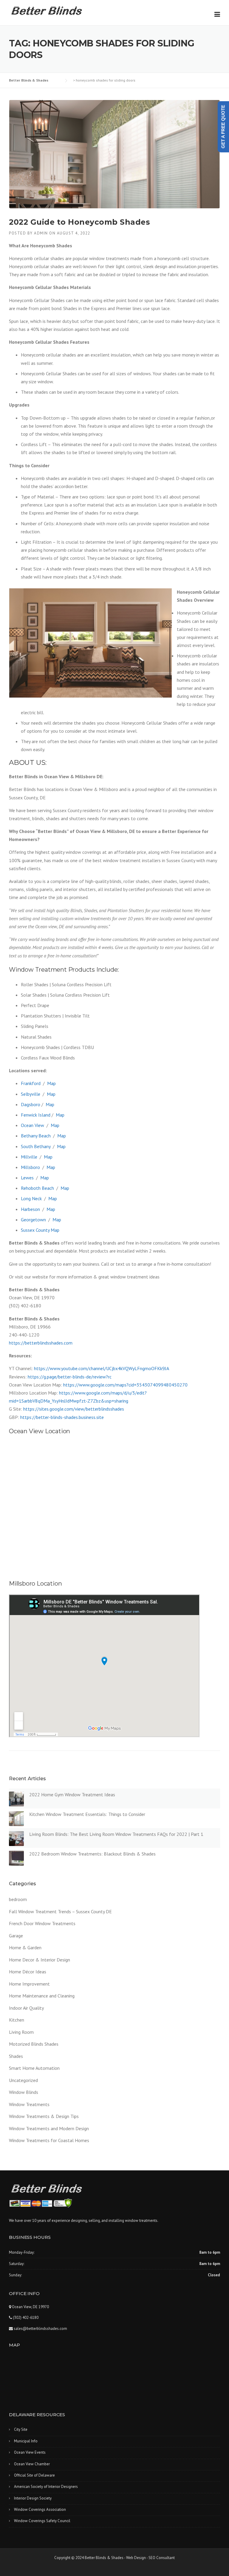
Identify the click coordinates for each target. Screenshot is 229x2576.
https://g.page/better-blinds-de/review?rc (70, 1377)
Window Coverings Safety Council (42, 2521)
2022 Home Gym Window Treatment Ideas (72, 1795)
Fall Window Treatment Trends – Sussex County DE (60, 1911)
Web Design (136, 2558)
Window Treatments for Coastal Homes (49, 2140)
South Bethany (36, 1146)
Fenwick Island (36, 1115)
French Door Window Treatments (42, 1923)
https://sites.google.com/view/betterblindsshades (74, 1409)
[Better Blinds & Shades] (47, 10)
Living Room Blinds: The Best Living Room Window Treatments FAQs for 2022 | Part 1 (116, 1834)
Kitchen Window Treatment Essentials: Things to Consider (87, 1814)
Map (51, 1083)
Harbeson (30, 1209)
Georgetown (33, 1220)
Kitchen (17, 2020)
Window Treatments (29, 2104)
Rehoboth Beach (37, 1188)
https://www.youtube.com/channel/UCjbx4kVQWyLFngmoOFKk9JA (102, 1368)
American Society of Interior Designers (46, 2487)
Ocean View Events (30, 2452)
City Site (21, 2429)
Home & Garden (25, 1947)
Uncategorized (23, 2080)
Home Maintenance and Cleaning (42, 1996)
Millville (29, 1157)
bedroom (18, 1899)
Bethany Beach (36, 1136)
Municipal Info (26, 2441)
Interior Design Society (33, 2498)
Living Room (21, 2032)
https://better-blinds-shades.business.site (62, 1417)
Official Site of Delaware (34, 2475)
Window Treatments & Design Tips (44, 2116)
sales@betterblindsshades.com (40, 2329)
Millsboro (30, 1167)
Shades (16, 2056)
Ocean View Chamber (32, 2464)
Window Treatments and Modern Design (49, 2128)
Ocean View (33, 1125)
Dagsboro (31, 1104)
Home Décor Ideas (28, 1972)
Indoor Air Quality (26, 2008)
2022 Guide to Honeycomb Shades (79, 222)
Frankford (31, 1083)
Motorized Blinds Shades (34, 2044)
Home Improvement (29, 1984)
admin (41, 233)
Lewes (27, 1178)
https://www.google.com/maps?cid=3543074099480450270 (125, 1385)
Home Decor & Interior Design (40, 1960)
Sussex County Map (40, 1230)
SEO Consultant (162, 2558)
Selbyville (31, 1094)
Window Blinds (24, 2092)
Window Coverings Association (40, 2509)
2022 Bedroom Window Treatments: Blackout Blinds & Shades (92, 1854)
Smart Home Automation (34, 2068)
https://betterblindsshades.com (41, 1343)
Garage (16, 1936)
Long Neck (31, 1198)
